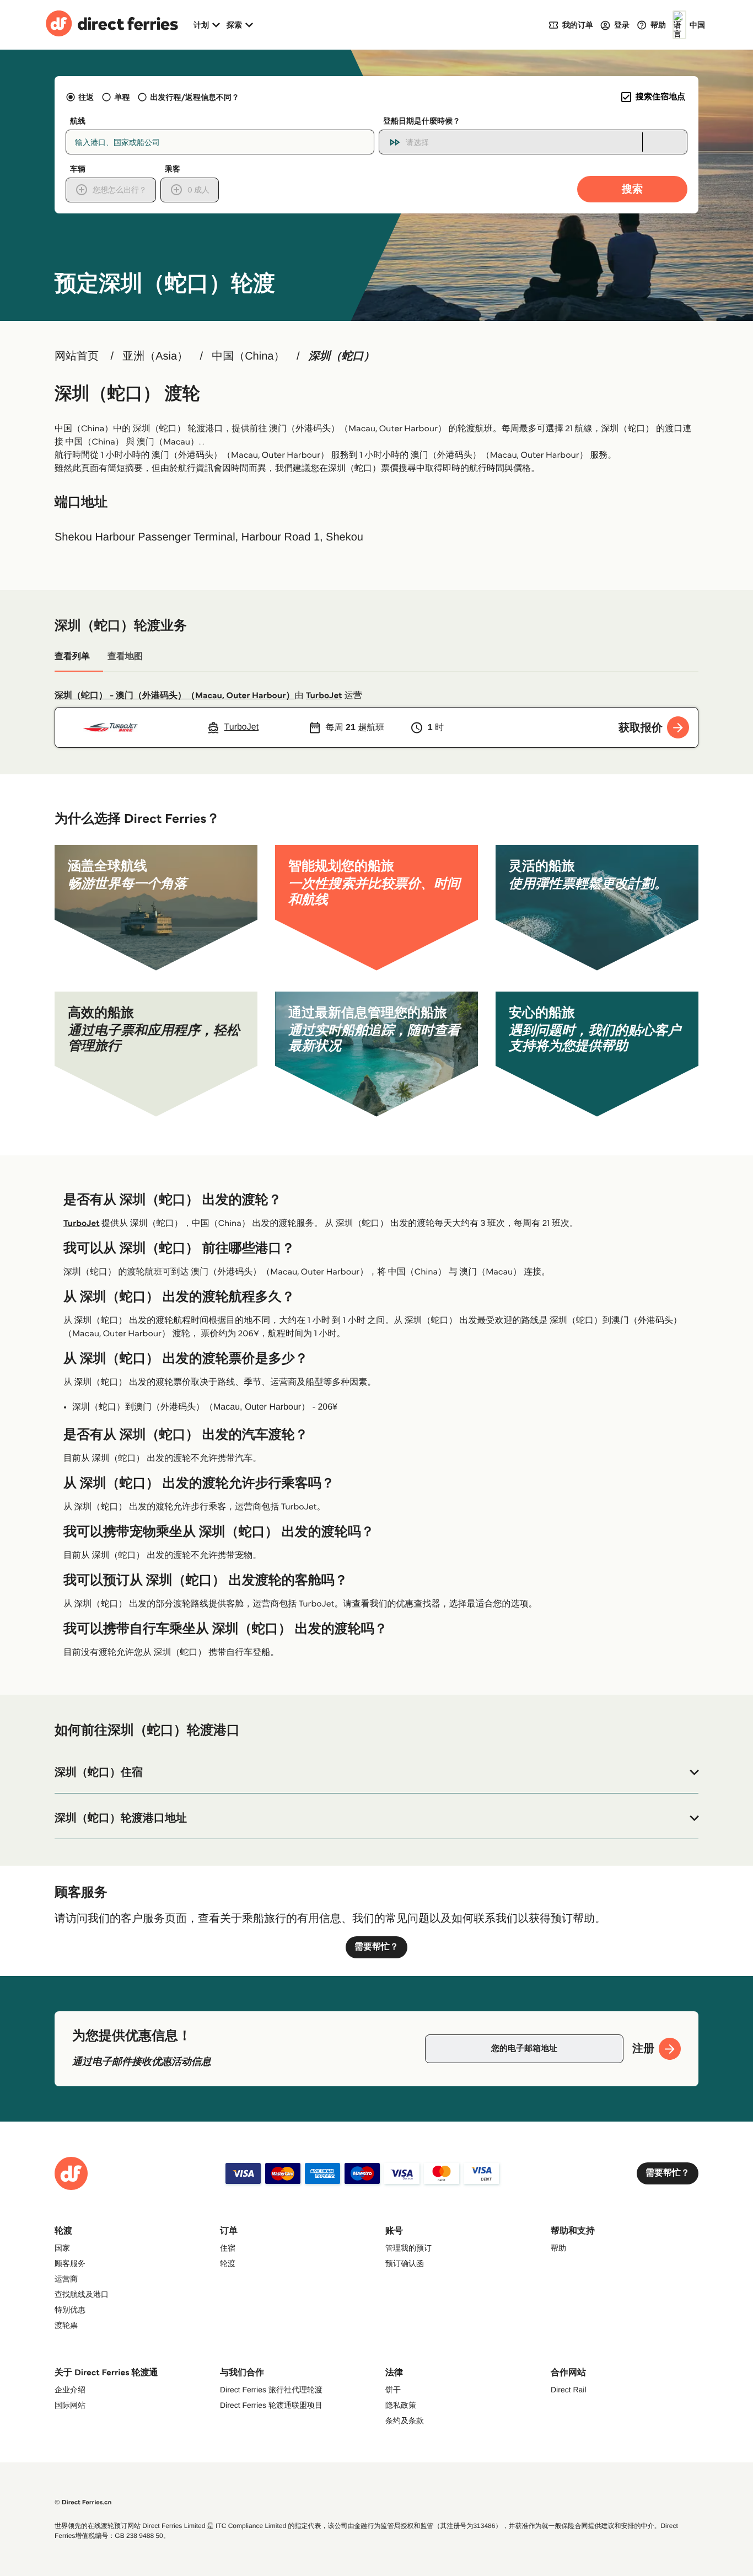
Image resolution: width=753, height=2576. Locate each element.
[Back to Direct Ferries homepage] (112, 25)
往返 (86, 97)
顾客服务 (70, 2263)
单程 (122, 97)
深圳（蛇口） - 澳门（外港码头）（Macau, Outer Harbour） (174, 696)
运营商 (66, 2279)
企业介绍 (70, 2390)
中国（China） (248, 356)
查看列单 (72, 657)
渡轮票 (66, 2325)
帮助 (558, 2248)
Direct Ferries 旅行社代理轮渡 (271, 2390)
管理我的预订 (408, 2248)
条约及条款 (405, 2420)
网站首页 (77, 356)
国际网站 (70, 2405)
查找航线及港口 (82, 2294)
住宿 (228, 2248)
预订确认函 (405, 2263)
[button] (376, 1772)
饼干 (393, 2390)
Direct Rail (569, 2390)
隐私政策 (401, 2405)
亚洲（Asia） (155, 356)
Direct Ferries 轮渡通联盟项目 (271, 2405)
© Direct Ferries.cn (83, 2502)
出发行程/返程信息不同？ (195, 97)
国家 (62, 2248)
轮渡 (228, 2263)
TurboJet (324, 696)
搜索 (632, 189)
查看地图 (125, 657)
